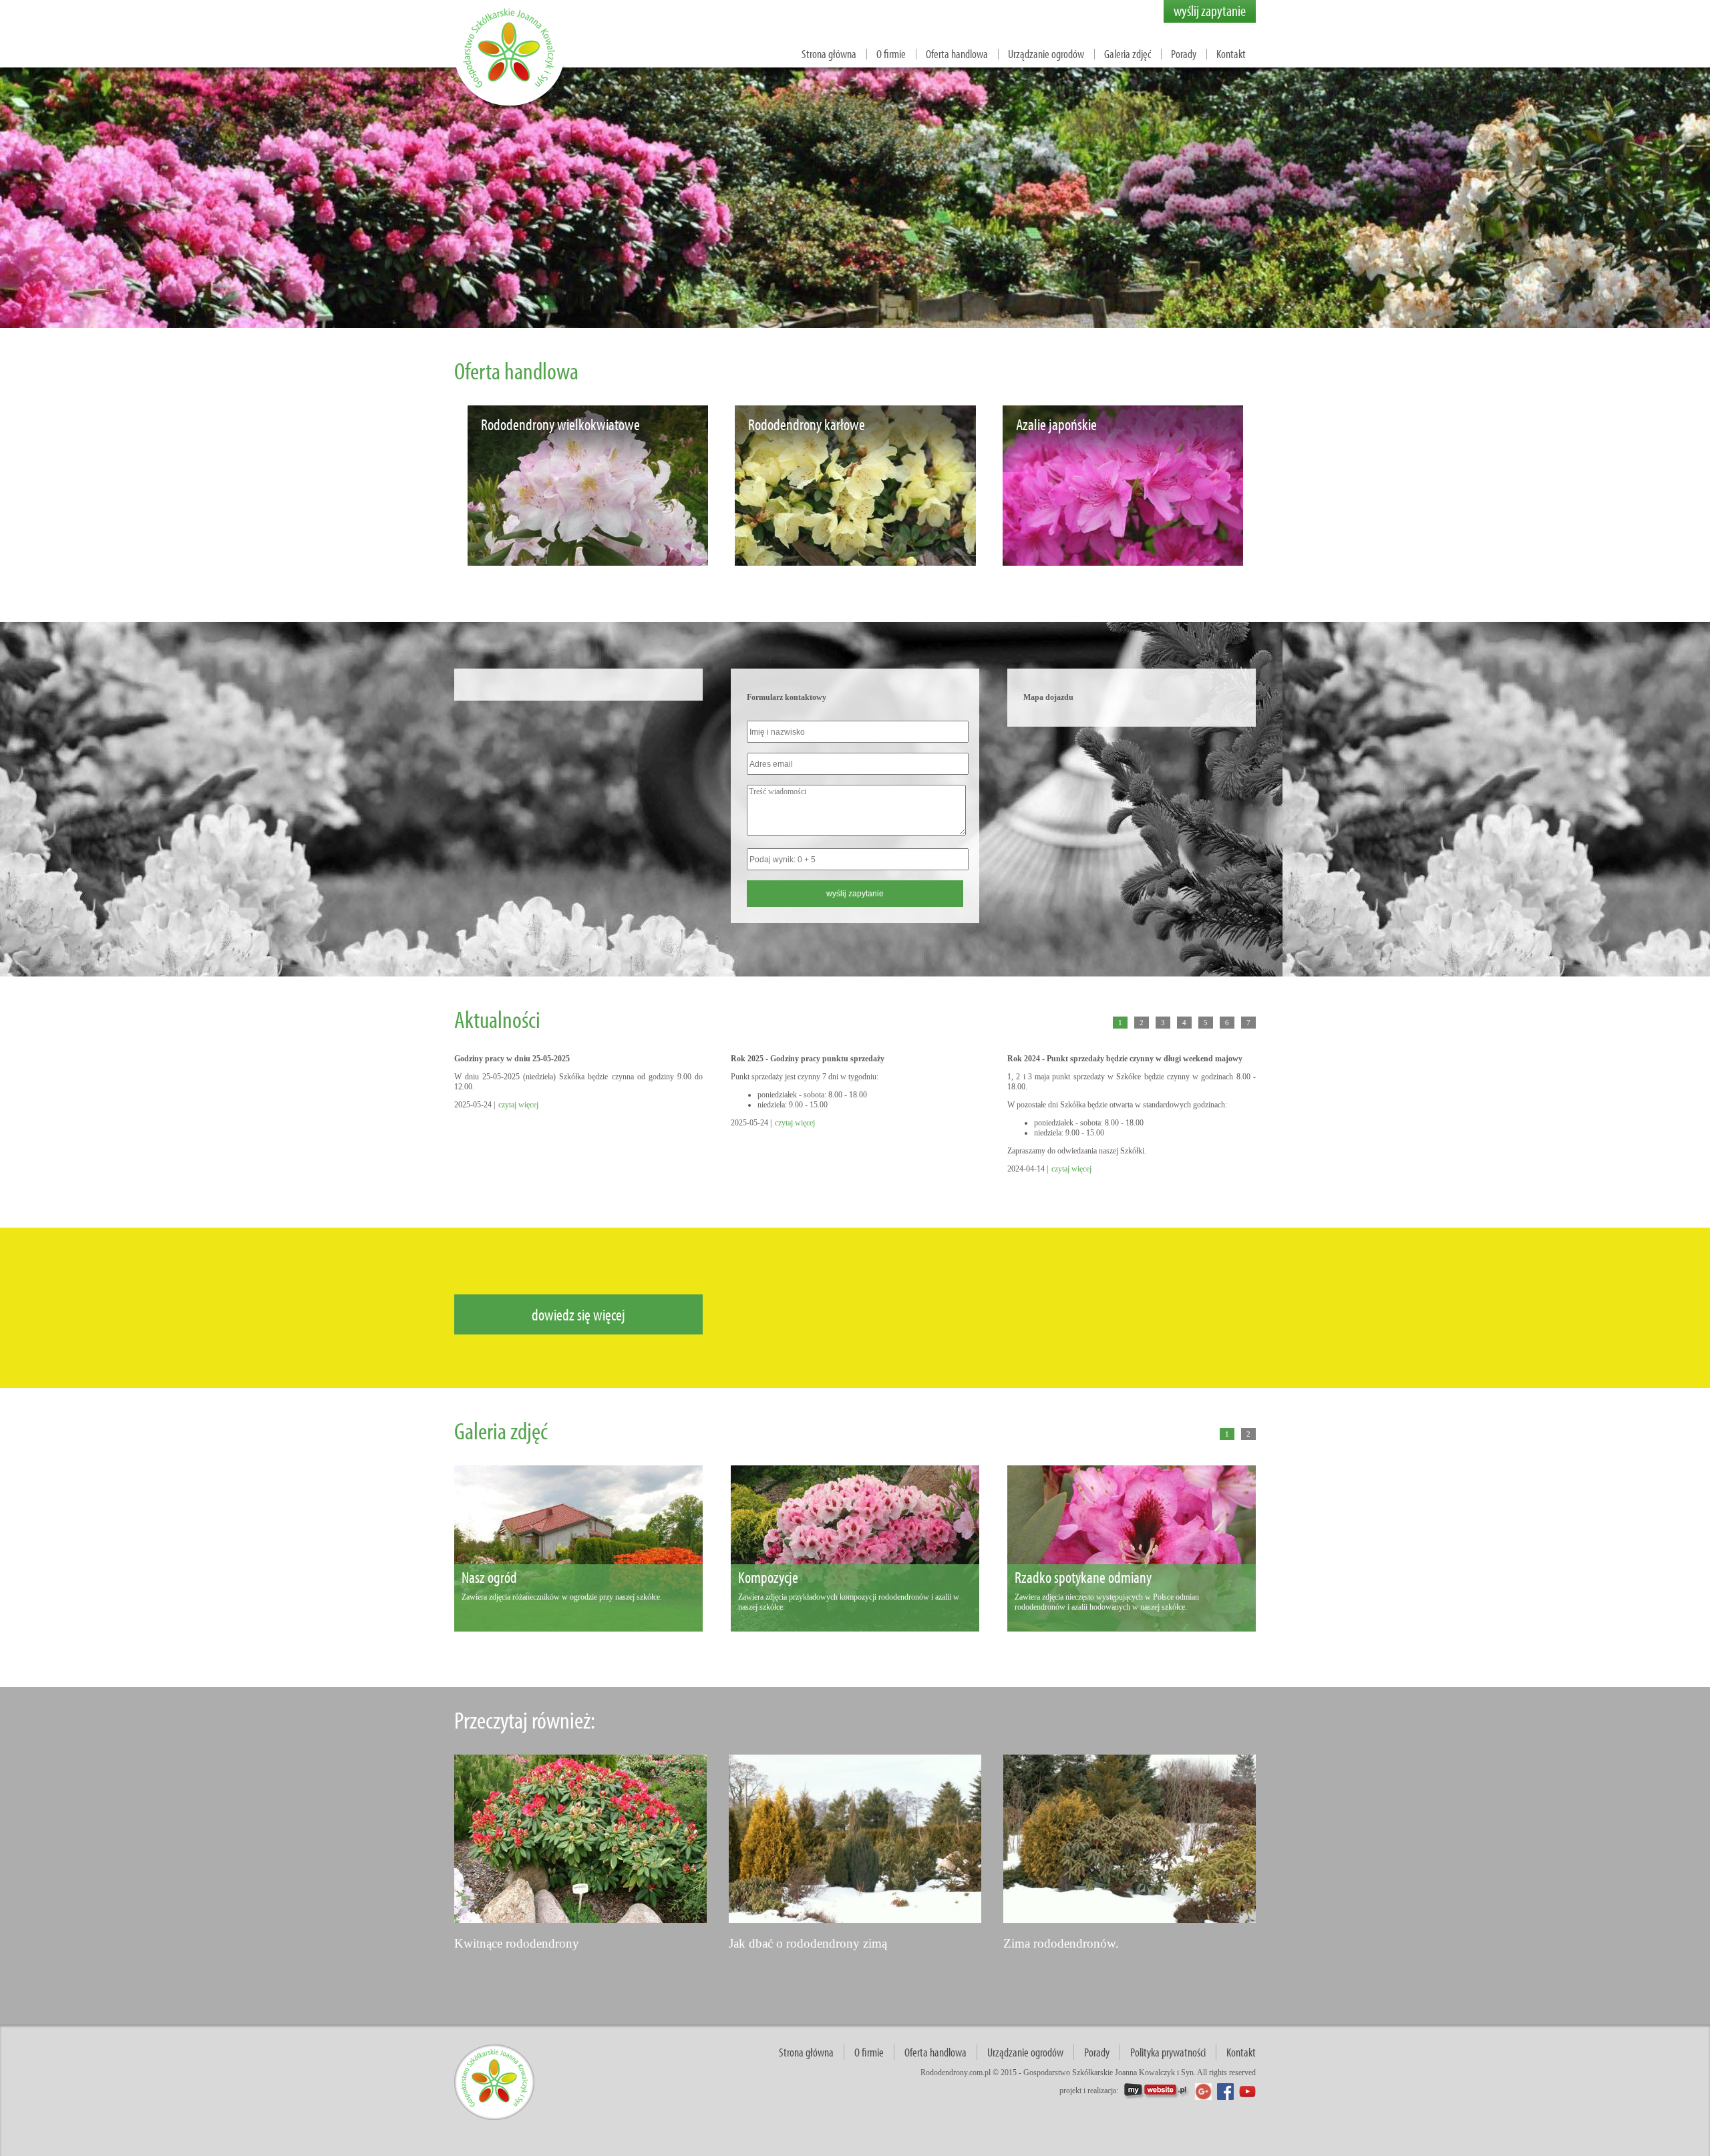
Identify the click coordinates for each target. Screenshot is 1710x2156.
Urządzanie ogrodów (1046, 54)
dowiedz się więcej (578, 1314)
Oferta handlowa (957, 54)
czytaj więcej (518, 1105)
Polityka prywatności (1168, 2052)
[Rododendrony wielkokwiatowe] (588, 562)
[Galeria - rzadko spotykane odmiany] (1132, 1627)
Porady (1184, 54)
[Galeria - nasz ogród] (578, 1627)
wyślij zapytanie (1210, 11)
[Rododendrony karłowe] (855, 562)
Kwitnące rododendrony (517, 1943)
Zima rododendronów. (1061, 1943)
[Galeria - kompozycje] (855, 1627)
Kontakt (1231, 54)
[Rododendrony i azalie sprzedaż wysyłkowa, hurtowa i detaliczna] (511, 107)
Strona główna (829, 54)
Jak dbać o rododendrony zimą (808, 1943)
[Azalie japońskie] (1123, 562)
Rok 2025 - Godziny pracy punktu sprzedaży (808, 1059)
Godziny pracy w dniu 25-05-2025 (512, 1059)
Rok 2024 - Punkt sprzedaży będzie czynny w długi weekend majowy (1125, 1059)
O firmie (891, 54)
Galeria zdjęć (1128, 54)
